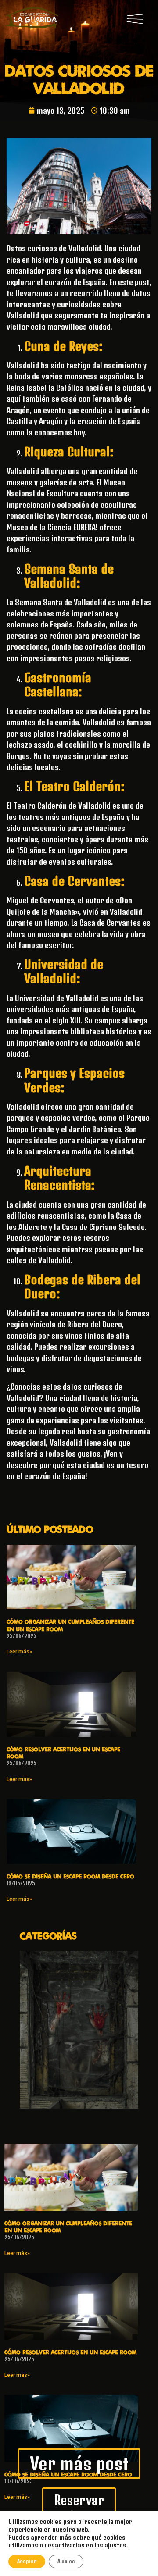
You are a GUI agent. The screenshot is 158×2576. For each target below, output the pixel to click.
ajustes (115, 2545)
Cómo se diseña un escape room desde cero (70, 1876)
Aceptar (27, 2561)
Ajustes (66, 2561)
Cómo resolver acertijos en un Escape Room (70, 2352)
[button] (135, 19)
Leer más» (19, 1652)
